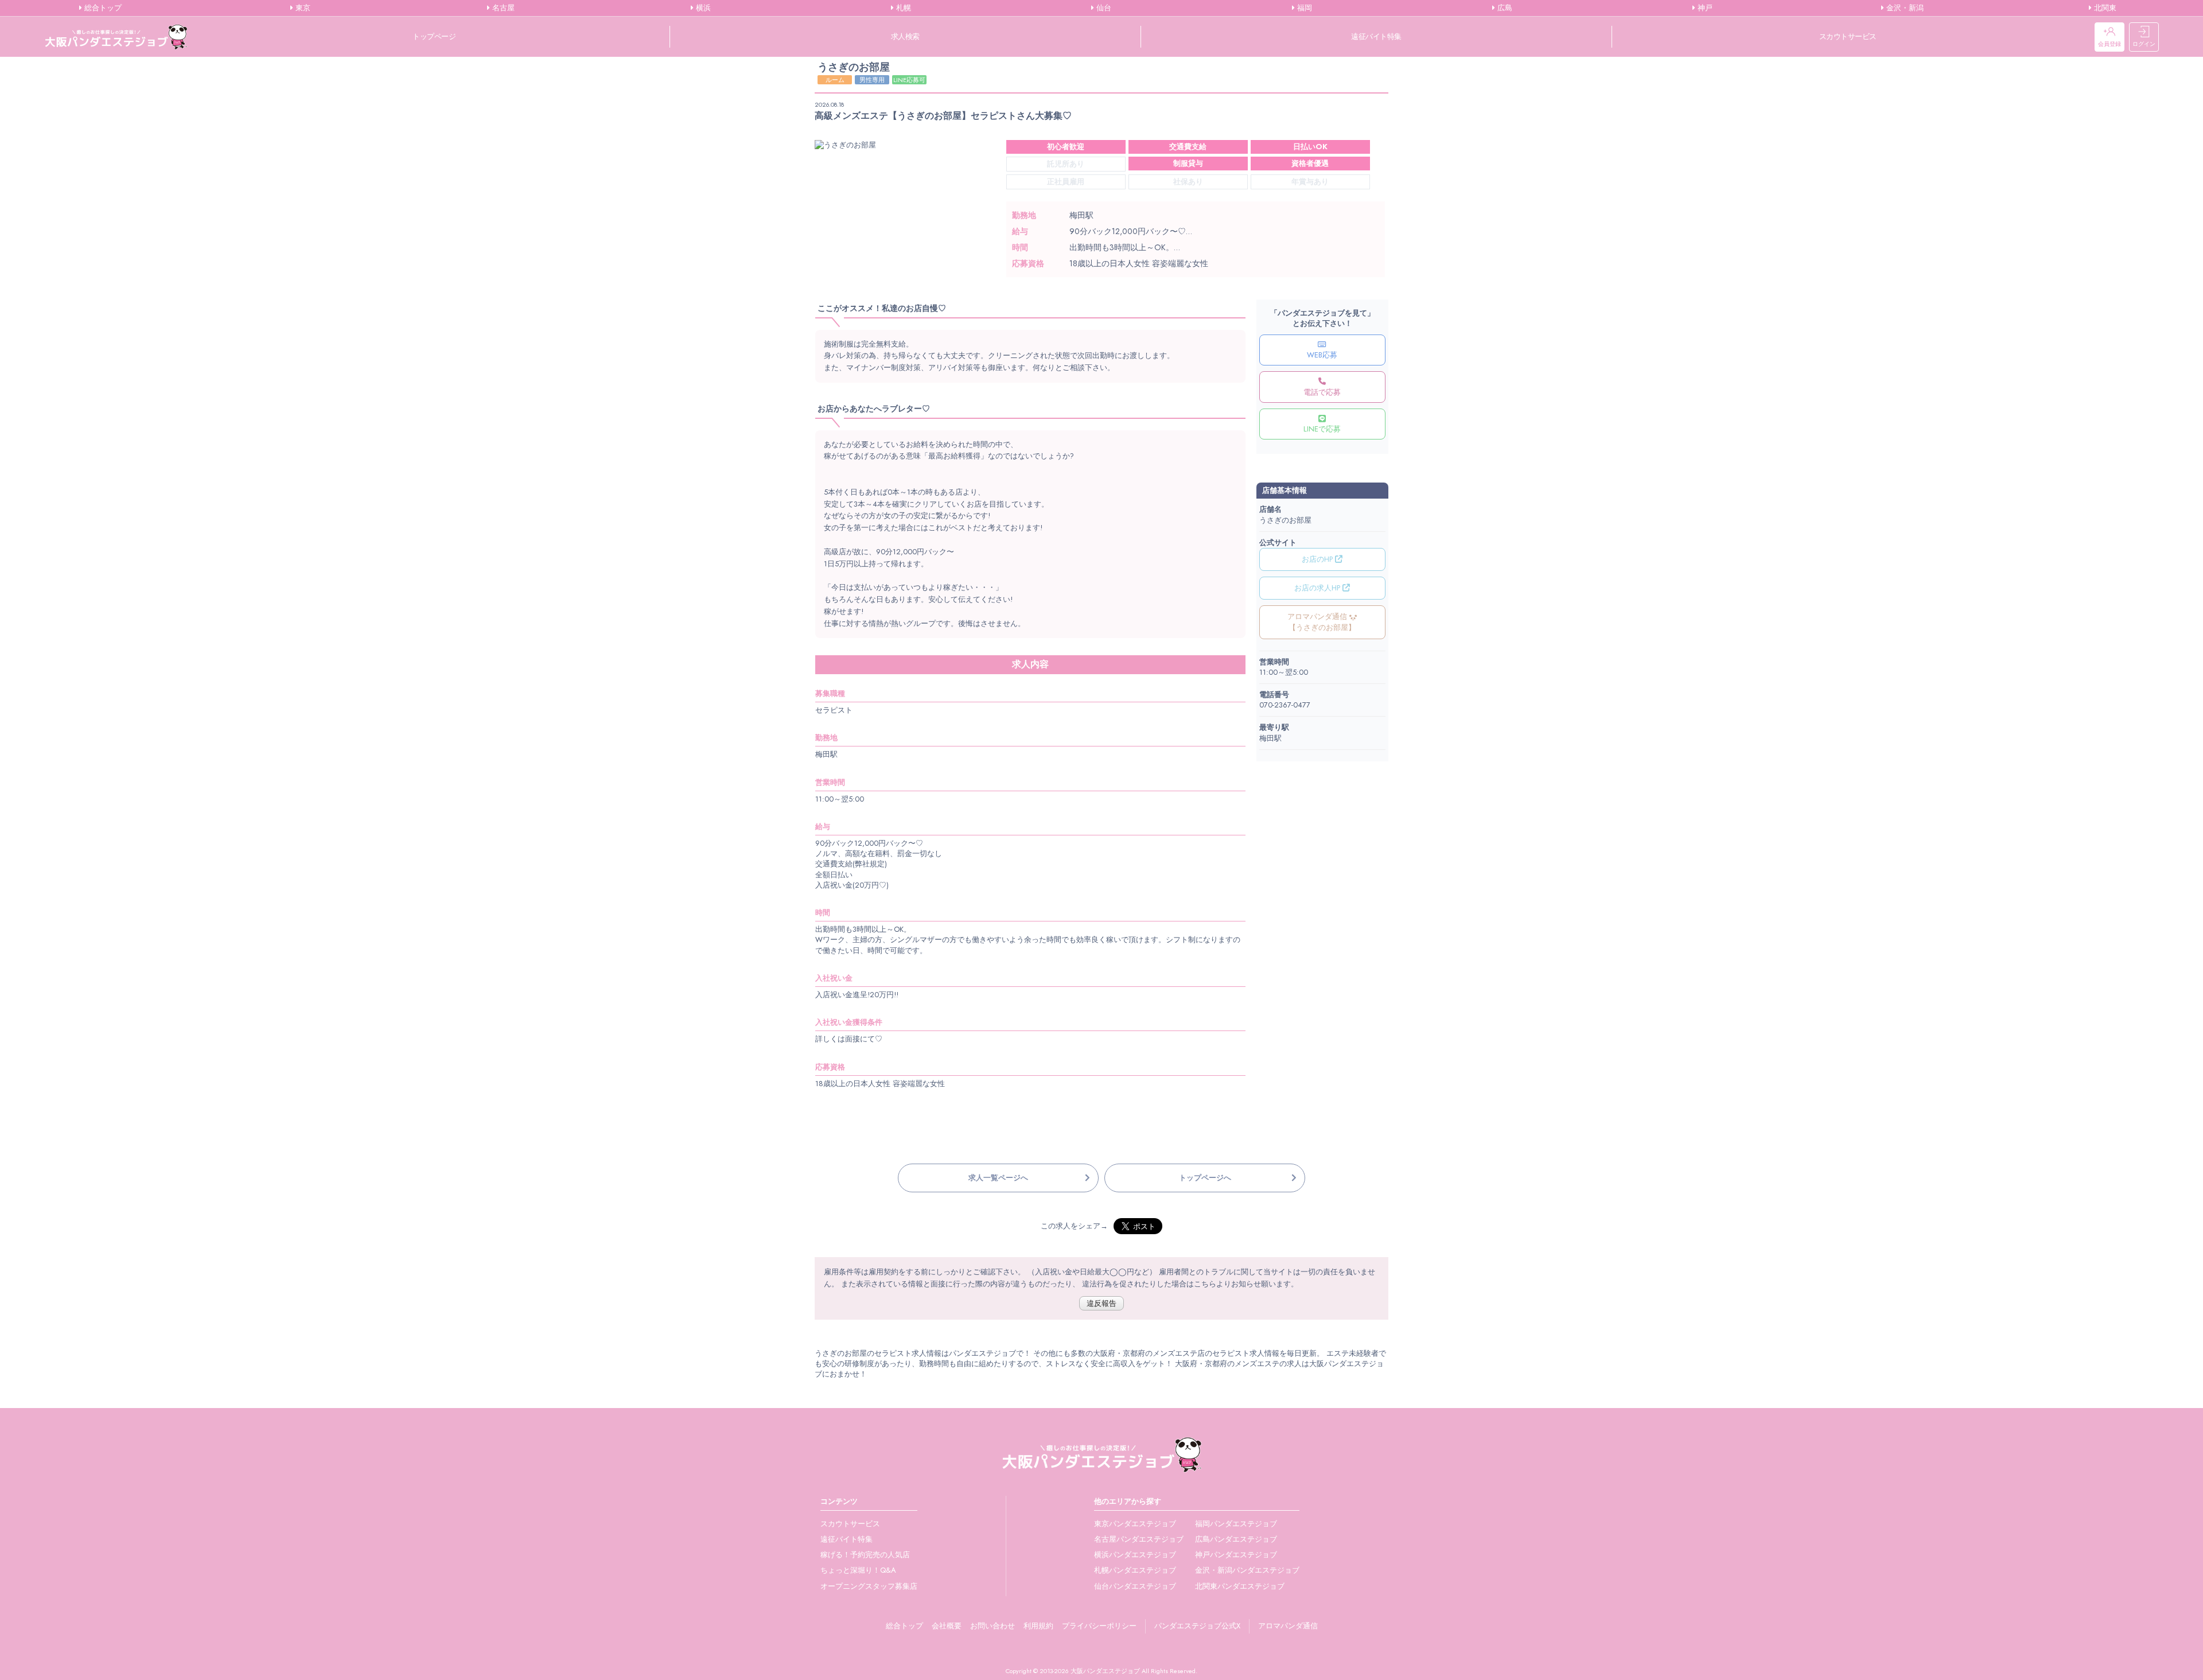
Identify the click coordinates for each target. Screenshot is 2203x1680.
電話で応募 (1322, 392)
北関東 (2104, 8)
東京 (302, 8)
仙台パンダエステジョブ (1135, 1586)
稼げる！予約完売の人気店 (865, 1555)
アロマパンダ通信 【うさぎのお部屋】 (1322, 622)
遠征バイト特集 (1376, 36)
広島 (1504, 8)
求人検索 (905, 36)
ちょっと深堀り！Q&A (858, 1570)
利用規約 (1038, 1626)
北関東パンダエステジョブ (1240, 1586)
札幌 (902, 8)
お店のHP (1318, 559)
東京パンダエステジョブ (1135, 1524)
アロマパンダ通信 (1288, 1626)
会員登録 (2109, 44)
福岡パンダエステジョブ (1236, 1524)
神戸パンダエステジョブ (1236, 1555)
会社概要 (947, 1626)
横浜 (702, 8)
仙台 (1103, 8)
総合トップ (102, 8)
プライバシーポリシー (1099, 1626)
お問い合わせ (992, 1626)
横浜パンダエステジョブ (1135, 1555)
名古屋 (502, 8)
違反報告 (1101, 1303)
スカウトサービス (1848, 36)
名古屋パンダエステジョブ (1139, 1539)
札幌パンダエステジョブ (1135, 1570)
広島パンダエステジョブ (1236, 1539)
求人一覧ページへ (998, 1178)
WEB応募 (1322, 355)
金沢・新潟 (1904, 8)
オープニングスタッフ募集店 (869, 1586)
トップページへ (1205, 1178)
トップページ (434, 36)
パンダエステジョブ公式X (1197, 1626)
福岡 (1303, 8)
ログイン (2144, 44)
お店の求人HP (1318, 588)
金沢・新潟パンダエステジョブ (1247, 1570)
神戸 (1704, 8)
